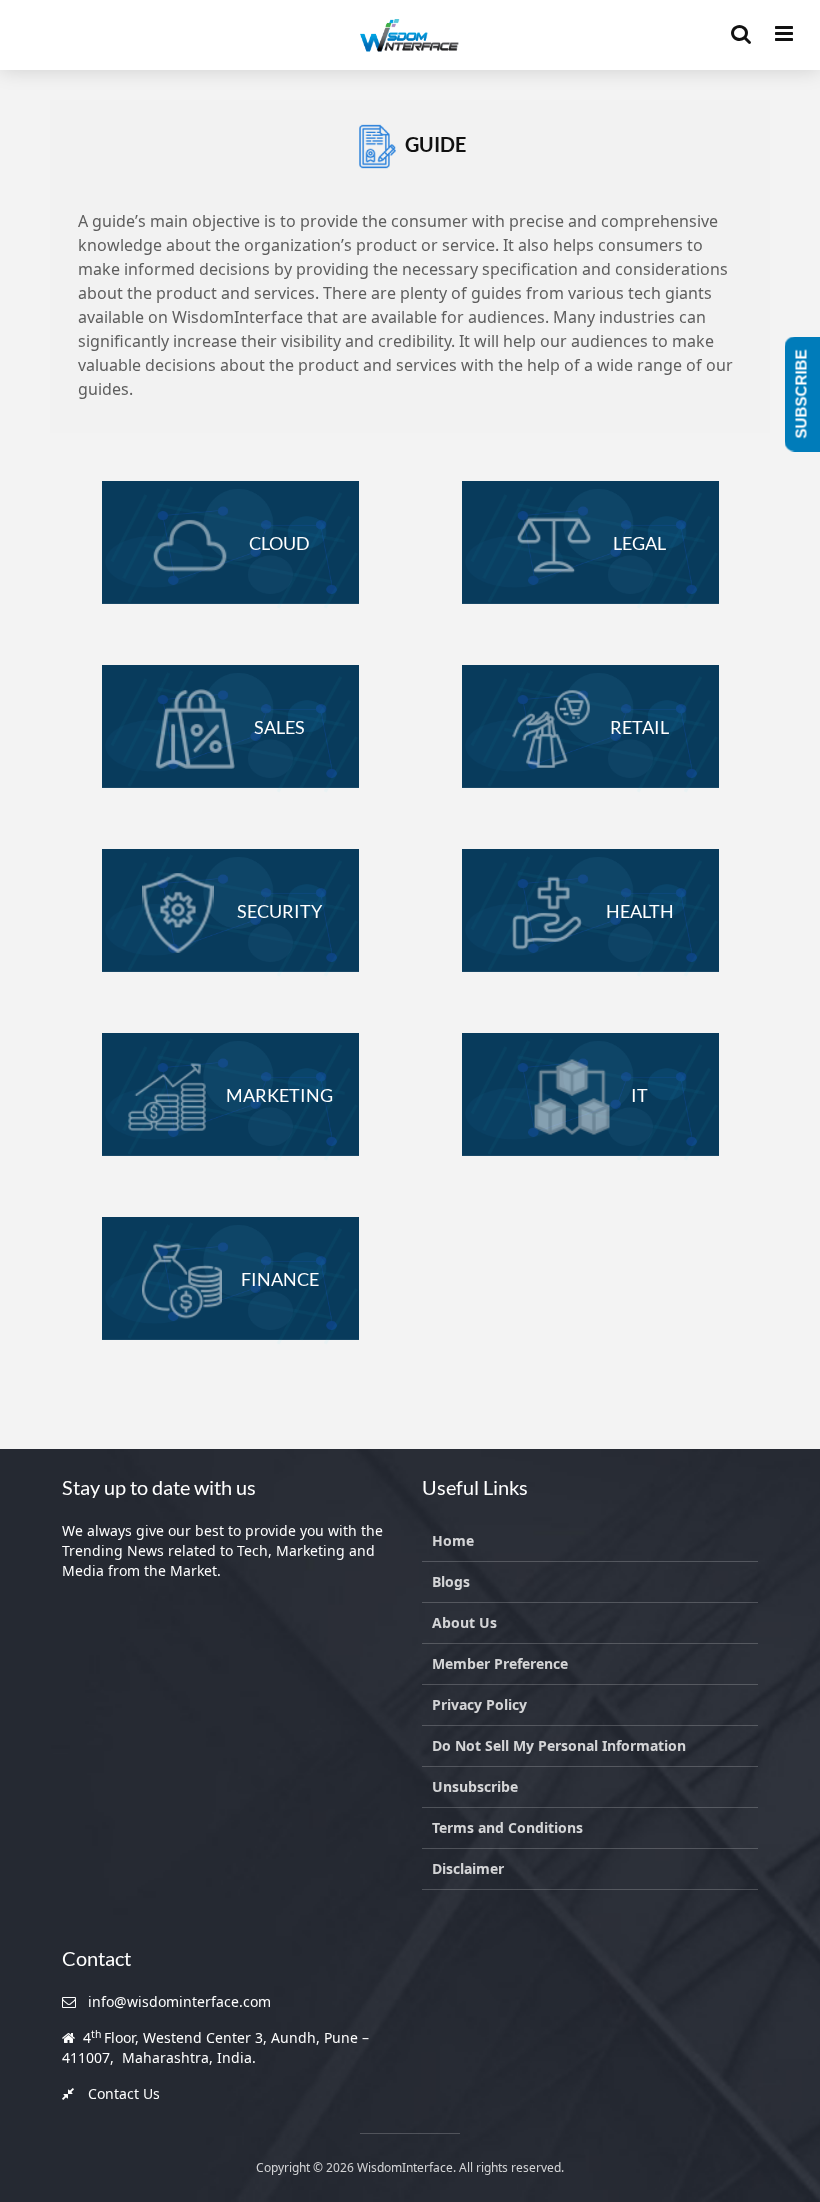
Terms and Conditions (507, 1827)
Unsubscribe (475, 1786)
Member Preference (500, 1663)
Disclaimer (468, 1868)
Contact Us (124, 2093)
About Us (464, 1622)
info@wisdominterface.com (179, 2001)
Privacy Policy (479, 1704)
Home (453, 1540)
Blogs (451, 1581)
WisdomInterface (403, 2167)
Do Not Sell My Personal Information (559, 1745)
